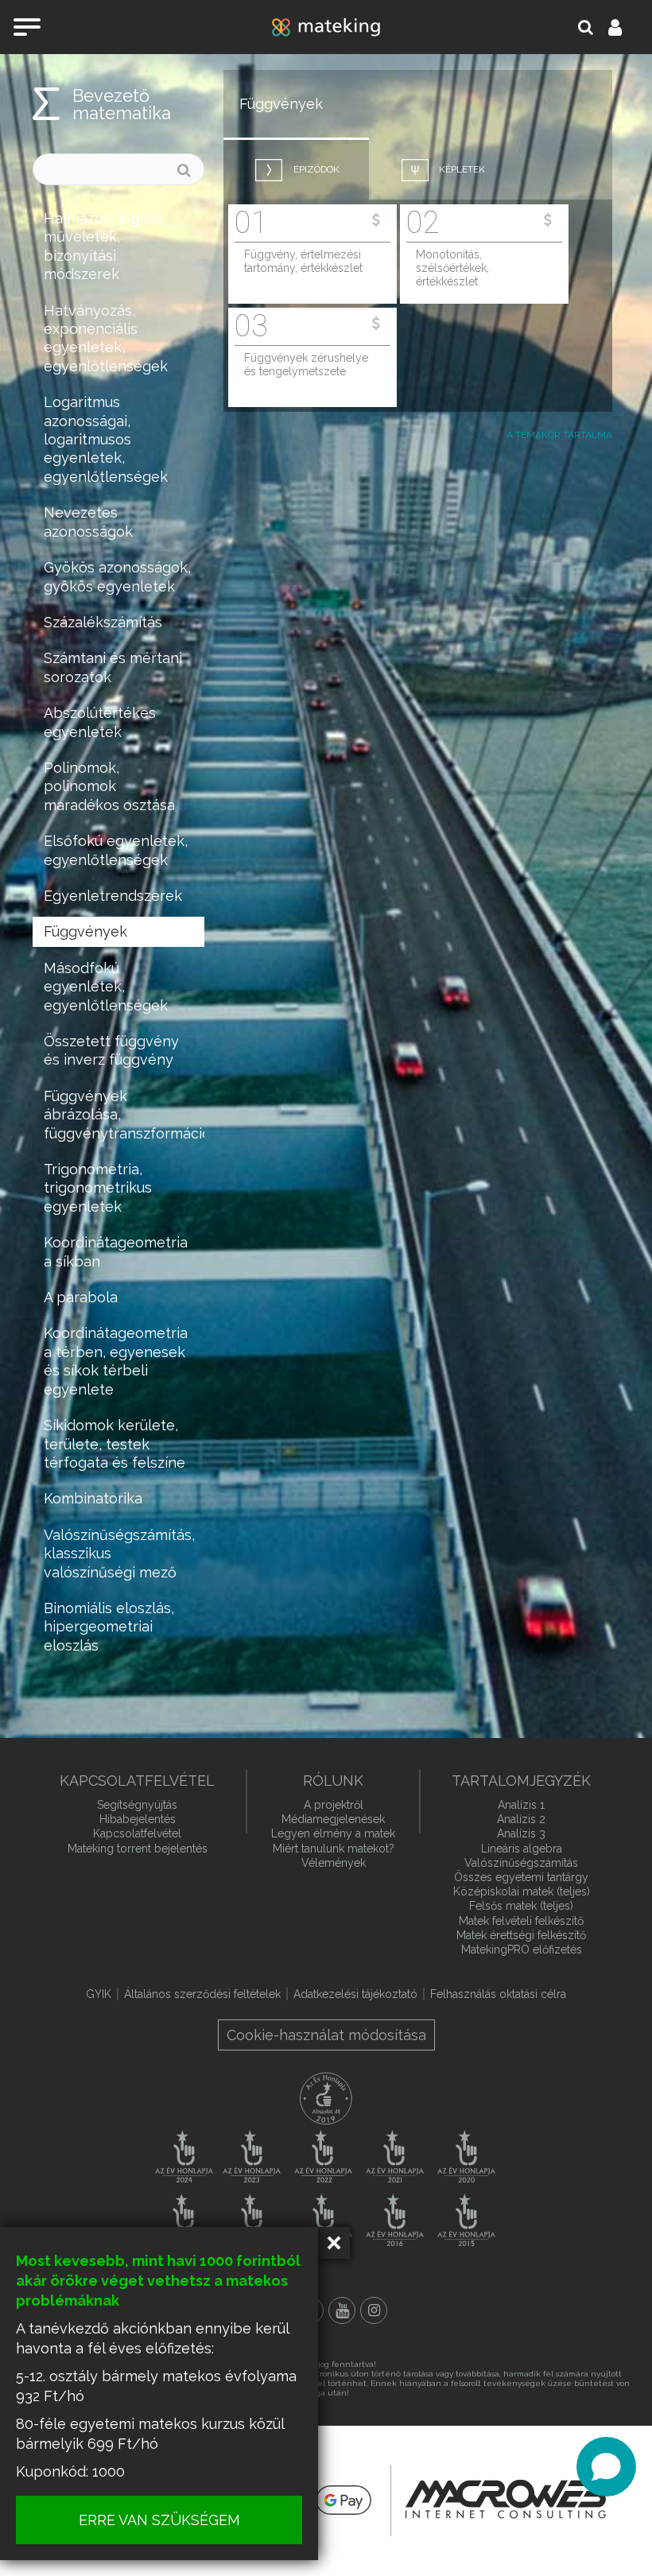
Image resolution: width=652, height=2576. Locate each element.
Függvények (85, 931)
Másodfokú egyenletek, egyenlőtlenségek (106, 987)
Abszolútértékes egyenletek (100, 722)
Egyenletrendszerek (113, 896)
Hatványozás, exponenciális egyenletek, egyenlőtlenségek (106, 338)
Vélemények (334, 1863)
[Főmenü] (27, 27)
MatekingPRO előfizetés (522, 1949)
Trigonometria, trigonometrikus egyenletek (98, 1188)
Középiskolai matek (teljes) (522, 1891)
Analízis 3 (521, 1833)
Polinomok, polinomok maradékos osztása (109, 786)
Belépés (624, 27)
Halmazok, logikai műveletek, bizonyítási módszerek (103, 246)
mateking (326, 27)
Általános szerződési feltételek (202, 1994)
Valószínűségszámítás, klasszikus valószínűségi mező (119, 1554)
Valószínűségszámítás (521, 1863)
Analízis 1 (521, 1805)
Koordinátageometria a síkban (116, 1251)
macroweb (506, 2499)
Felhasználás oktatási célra (498, 1994)
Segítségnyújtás (137, 1805)
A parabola (81, 1297)
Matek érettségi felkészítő (521, 1935)
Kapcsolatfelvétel (137, 1833)
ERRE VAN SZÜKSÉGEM (159, 2520)
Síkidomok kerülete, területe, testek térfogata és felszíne (114, 1444)
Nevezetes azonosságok (88, 522)
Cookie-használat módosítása (326, 2035)
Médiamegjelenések (333, 1819)
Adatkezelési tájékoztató (355, 1994)
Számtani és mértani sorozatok (113, 667)
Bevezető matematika (122, 104)
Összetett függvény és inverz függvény (111, 1050)
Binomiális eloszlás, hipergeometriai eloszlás (109, 1627)
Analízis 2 (521, 1819)
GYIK (99, 1994)
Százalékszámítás (103, 622)
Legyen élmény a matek (333, 1833)
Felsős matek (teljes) (521, 1906)
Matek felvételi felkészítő (521, 1921)
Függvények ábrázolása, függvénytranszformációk (124, 1115)
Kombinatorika (93, 1498)
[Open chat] (606, 2467)
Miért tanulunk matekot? (334, 1849)
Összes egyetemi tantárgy (521, 1877)
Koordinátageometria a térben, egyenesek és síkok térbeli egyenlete (116, 1361)
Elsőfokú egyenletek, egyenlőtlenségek (116, 850)
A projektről (334, 1805)
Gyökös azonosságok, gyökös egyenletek (117, 576)
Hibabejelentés (138, 1819)
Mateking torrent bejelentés (138, 1849)
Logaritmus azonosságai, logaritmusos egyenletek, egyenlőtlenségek (106, 439)
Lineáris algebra (522, 1849)
